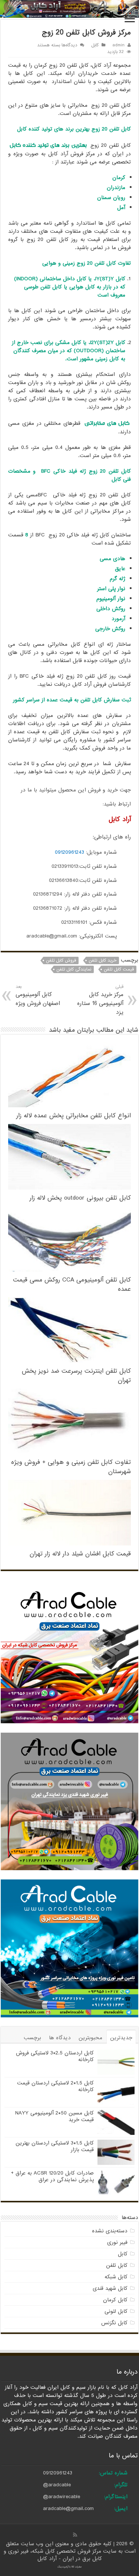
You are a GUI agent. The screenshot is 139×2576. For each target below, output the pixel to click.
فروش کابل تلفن (61, 960)
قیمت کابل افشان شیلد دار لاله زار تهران (80, 1554)
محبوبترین (90, 2038)
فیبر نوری (117, 2242)
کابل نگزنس (114, 2323)
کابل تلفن (117, 2265)
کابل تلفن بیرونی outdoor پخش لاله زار (80, 1198)
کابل (95, 45)
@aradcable (57, 2485)
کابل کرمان (115, 2300)
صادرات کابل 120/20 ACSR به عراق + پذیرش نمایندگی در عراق (52, 2176)
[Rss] (75, 2535)
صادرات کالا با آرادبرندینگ (70, 2567)
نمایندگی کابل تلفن (74, 969)
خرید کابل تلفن (102, 960)
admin (118, 45)
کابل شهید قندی (110, 2288)
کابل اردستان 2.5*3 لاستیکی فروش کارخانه (55, 2056)
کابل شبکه (116, 2277)
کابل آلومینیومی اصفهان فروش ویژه (38, 996)
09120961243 (69, 852)
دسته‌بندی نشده (110, 2231)
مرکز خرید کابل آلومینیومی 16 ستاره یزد (100, 1000)
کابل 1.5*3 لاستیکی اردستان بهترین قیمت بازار (55, 2146)
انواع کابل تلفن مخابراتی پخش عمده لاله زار (74, 1116)
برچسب (32, 2038)
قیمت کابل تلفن (119, 969)
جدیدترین (121, 2038)
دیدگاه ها (60, 2038)
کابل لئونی (116, 2311)
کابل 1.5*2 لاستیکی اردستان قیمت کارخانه (55, 2086)
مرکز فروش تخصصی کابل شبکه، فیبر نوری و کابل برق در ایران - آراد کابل (53, 2555)
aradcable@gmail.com (68, 2509)
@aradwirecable (62, 2497)
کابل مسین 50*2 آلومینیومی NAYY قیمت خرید (54, 2116)
